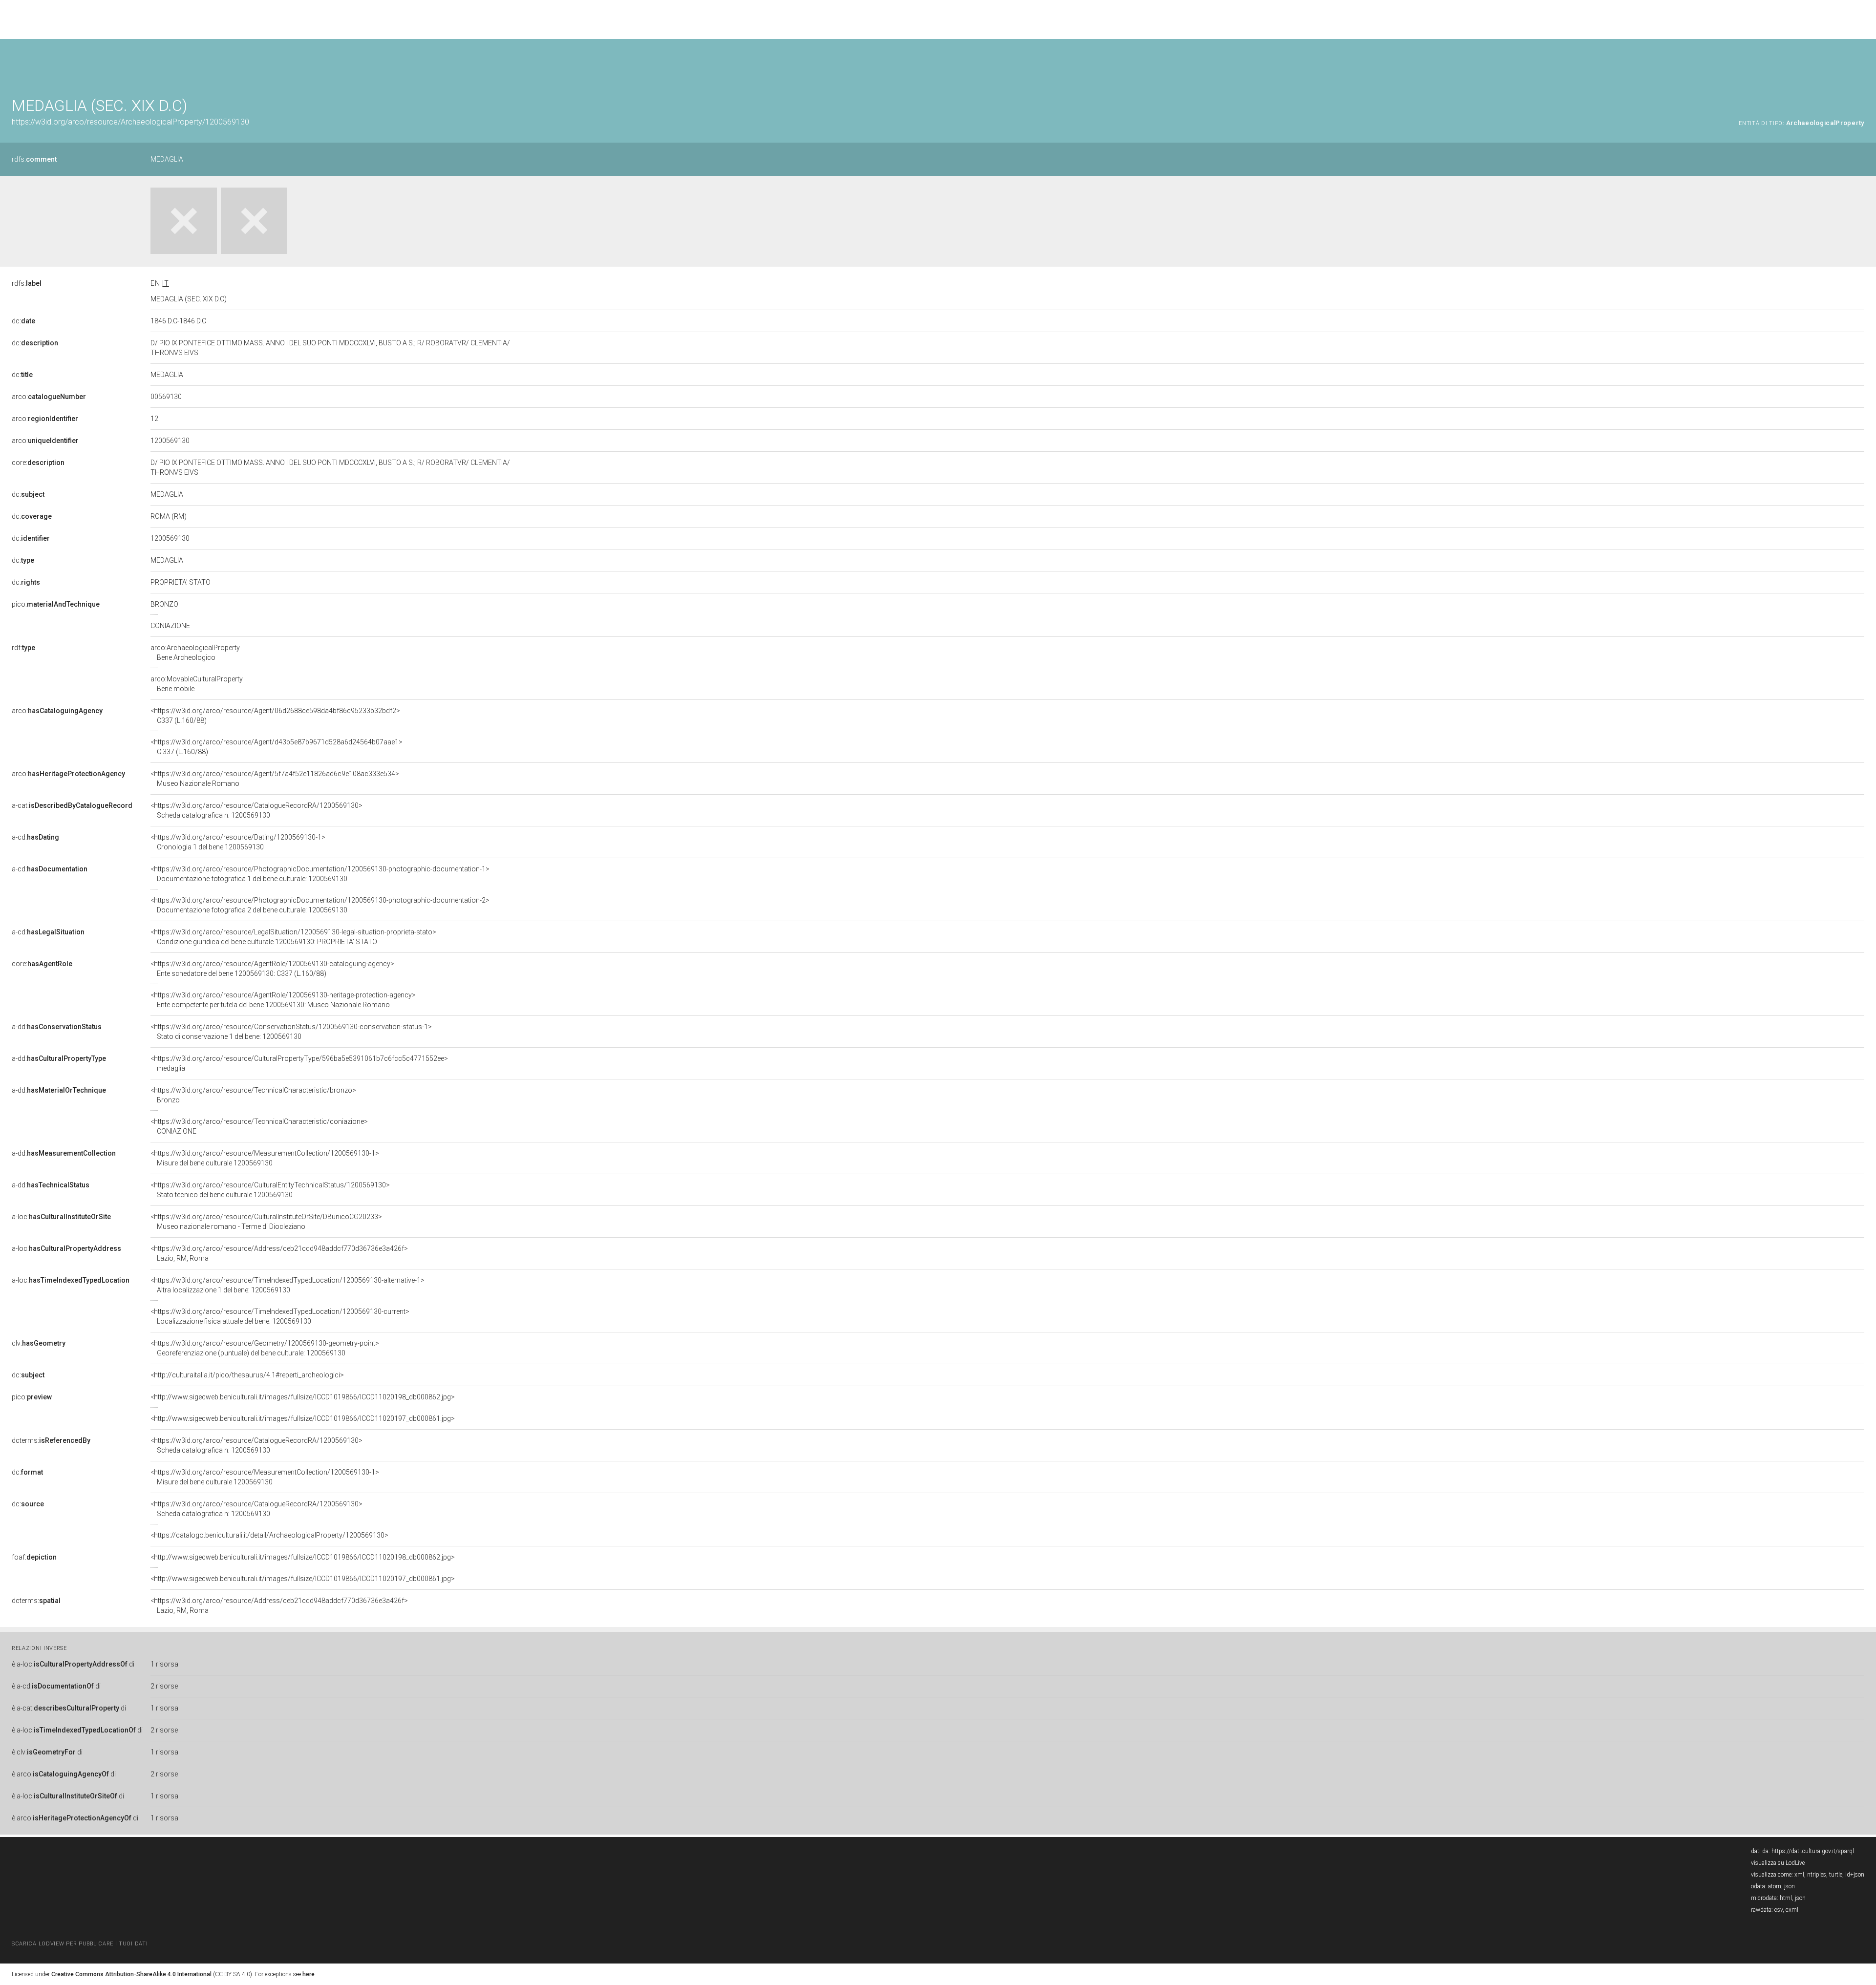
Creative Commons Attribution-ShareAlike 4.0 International (131, 1974)
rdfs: (34, 159)
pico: (56, 604)
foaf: (34, 1557)
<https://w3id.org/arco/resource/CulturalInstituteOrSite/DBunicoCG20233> (266, 1222)
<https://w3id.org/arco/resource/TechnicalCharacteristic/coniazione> (259, 1126)
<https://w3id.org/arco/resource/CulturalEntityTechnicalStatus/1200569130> (270, 1190)
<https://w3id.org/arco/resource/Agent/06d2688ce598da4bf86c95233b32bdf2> (275, 716)
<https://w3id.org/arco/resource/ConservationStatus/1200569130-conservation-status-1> (291, 1032)
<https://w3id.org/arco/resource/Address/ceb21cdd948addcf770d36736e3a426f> (279, 1253)
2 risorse (164, 1686)
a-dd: (57, 1027)
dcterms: (51, 1440)
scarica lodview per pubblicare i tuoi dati (80, 1944)
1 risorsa (164, 1664)
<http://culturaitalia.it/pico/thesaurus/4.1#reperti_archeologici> (247, 1375)
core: (38, 463)
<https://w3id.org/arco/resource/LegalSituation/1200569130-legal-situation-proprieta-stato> (293, 937)
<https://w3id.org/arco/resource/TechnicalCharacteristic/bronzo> (253, 1095)
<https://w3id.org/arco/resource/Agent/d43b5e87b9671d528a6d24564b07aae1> (277, 747)
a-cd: (35, 837)
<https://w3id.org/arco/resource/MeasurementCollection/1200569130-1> (265, 1158)
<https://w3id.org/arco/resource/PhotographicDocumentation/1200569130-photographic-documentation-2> (320, 905)
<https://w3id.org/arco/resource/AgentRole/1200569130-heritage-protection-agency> (283, 1000)
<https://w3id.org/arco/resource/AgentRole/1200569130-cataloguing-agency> (272, 969)
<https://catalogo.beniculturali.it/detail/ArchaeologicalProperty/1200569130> (269, 1535)
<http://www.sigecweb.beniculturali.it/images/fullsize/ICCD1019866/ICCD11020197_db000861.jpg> (303, 1418)
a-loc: (61, 1217)
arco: (49, 397)
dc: (23, 321)
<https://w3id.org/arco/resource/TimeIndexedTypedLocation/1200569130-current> (280, 1316)
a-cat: (72, 805)
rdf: (23, 648)
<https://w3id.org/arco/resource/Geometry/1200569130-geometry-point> (265, 1348)
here (309, 1974)
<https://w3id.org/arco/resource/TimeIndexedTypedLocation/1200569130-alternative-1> (288, 1285)
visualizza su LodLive (1778, 1863)
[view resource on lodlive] (1860, 63)
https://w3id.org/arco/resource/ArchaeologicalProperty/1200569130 (130, 122)
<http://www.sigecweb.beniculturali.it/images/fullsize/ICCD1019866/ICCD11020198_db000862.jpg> (303, 1397)
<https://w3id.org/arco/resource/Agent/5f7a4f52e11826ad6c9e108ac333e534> (275, 779)
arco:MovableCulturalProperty (197, 684)
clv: (39, 1343)
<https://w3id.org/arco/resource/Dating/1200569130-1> (238, 842)
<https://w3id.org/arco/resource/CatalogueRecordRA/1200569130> (256, 810)
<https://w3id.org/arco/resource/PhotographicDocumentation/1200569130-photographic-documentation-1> (320, 874)
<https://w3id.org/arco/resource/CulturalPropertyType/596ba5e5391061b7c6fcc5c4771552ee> (299, 1063)
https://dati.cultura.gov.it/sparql (1813, 1851)
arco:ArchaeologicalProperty (195, 653)
